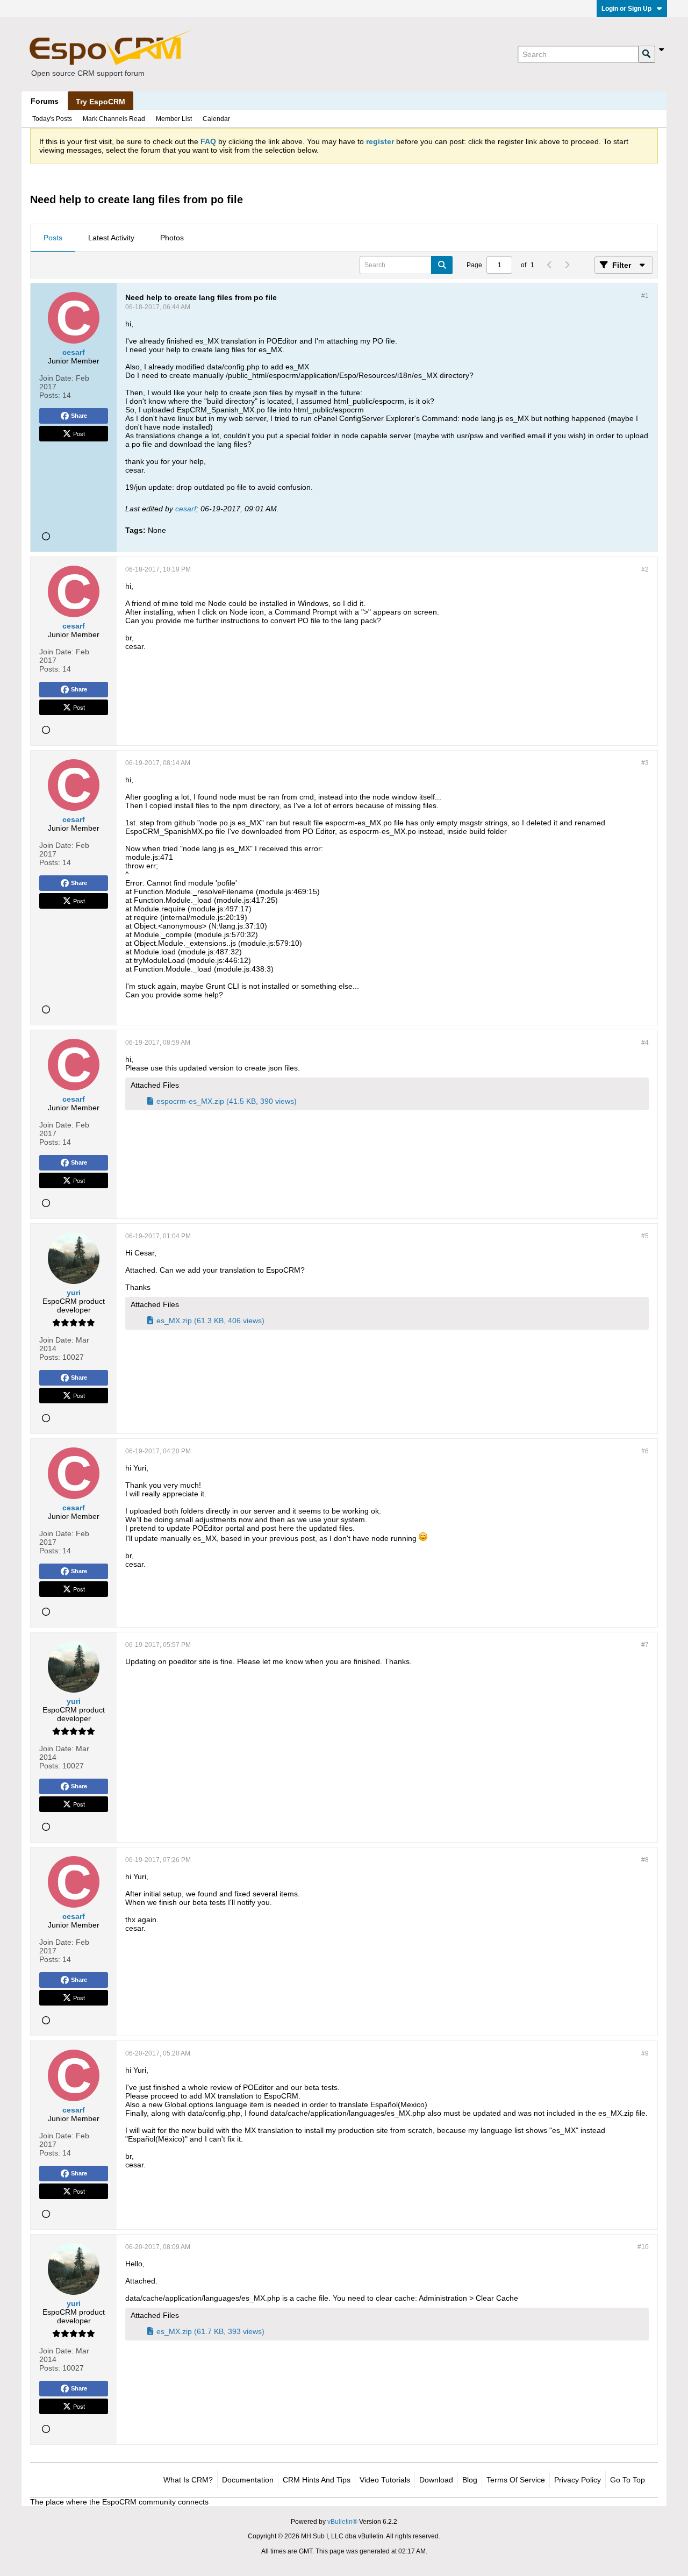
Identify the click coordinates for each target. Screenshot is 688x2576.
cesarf (186, 509)
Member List (174, 119)
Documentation (248, 2480)
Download (436, 2480)
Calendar (216, 119)
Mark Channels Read (114, 119)
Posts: (50, 395)
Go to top (628, 2480)
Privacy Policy (578, 2480)
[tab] (53, 238)
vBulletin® (342, 2522)
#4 (645, 1043)
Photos (172, 238)
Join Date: (56, 378)
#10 (643, 2247)
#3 (645, 763)
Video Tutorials (385, 2480)
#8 (645, 1860)
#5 (645, 1236)
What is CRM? (188, 2480)
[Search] (647, 54)
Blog (470, 2480)
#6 (645, 1451)
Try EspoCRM (101, 102)
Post (79, 433)
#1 (645, 296)
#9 (645, 2053)
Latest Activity (111, 238)
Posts (53, 238)
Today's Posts (52, 119)
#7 (645, 1645)
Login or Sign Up (626, 9)
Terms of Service (516, 2480)
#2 (645, 569)
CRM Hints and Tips (317, 2480)
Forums (45, 101)
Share (79, 416)
